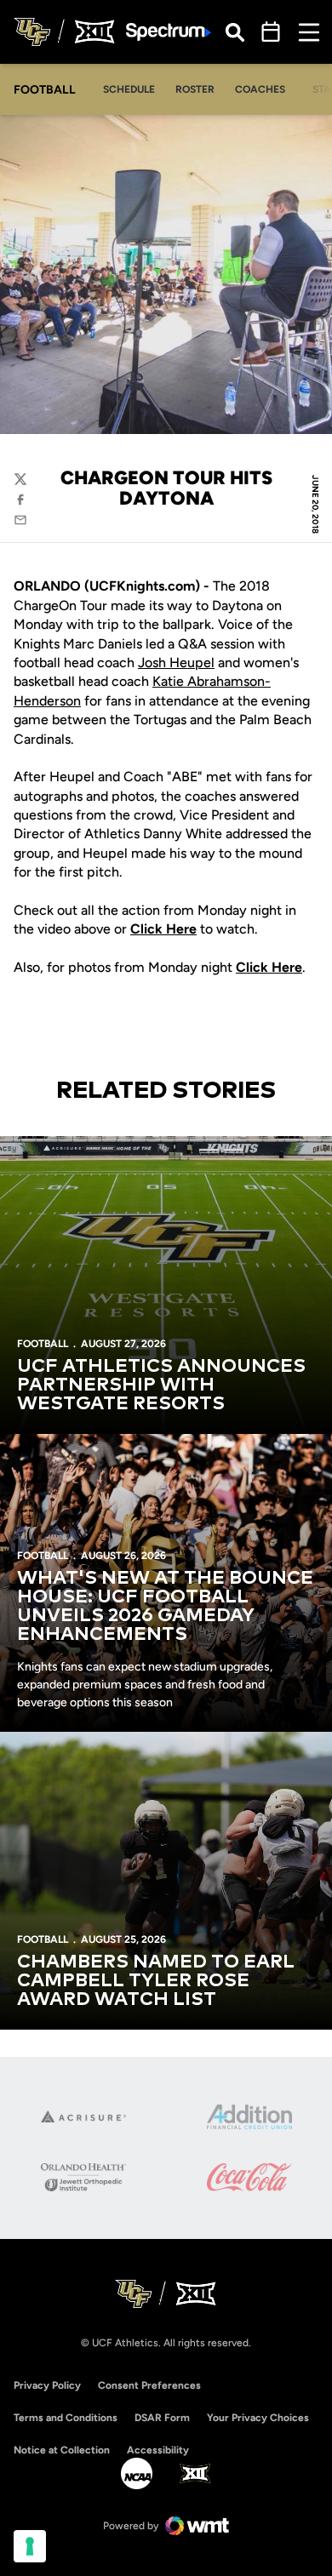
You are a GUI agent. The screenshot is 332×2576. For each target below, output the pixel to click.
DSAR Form (162, 2418)
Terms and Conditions (66, 2418)
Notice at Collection (62, 2450)
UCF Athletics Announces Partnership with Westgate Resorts (161, 1385)
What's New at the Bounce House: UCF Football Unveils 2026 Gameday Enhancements (165, 1607)
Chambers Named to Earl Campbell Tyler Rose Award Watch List (156, 1981)
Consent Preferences (149, 2385)
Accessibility (158, 2450)
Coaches (260, 89)
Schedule (129, 89)
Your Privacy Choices (258, 2418)
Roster (195, 89)
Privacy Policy (47, 2385)
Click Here (269, 967)
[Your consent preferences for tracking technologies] (30, 2546)
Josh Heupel (176, 663)
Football (43, 1344)
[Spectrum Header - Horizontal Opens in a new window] (169, 32)
